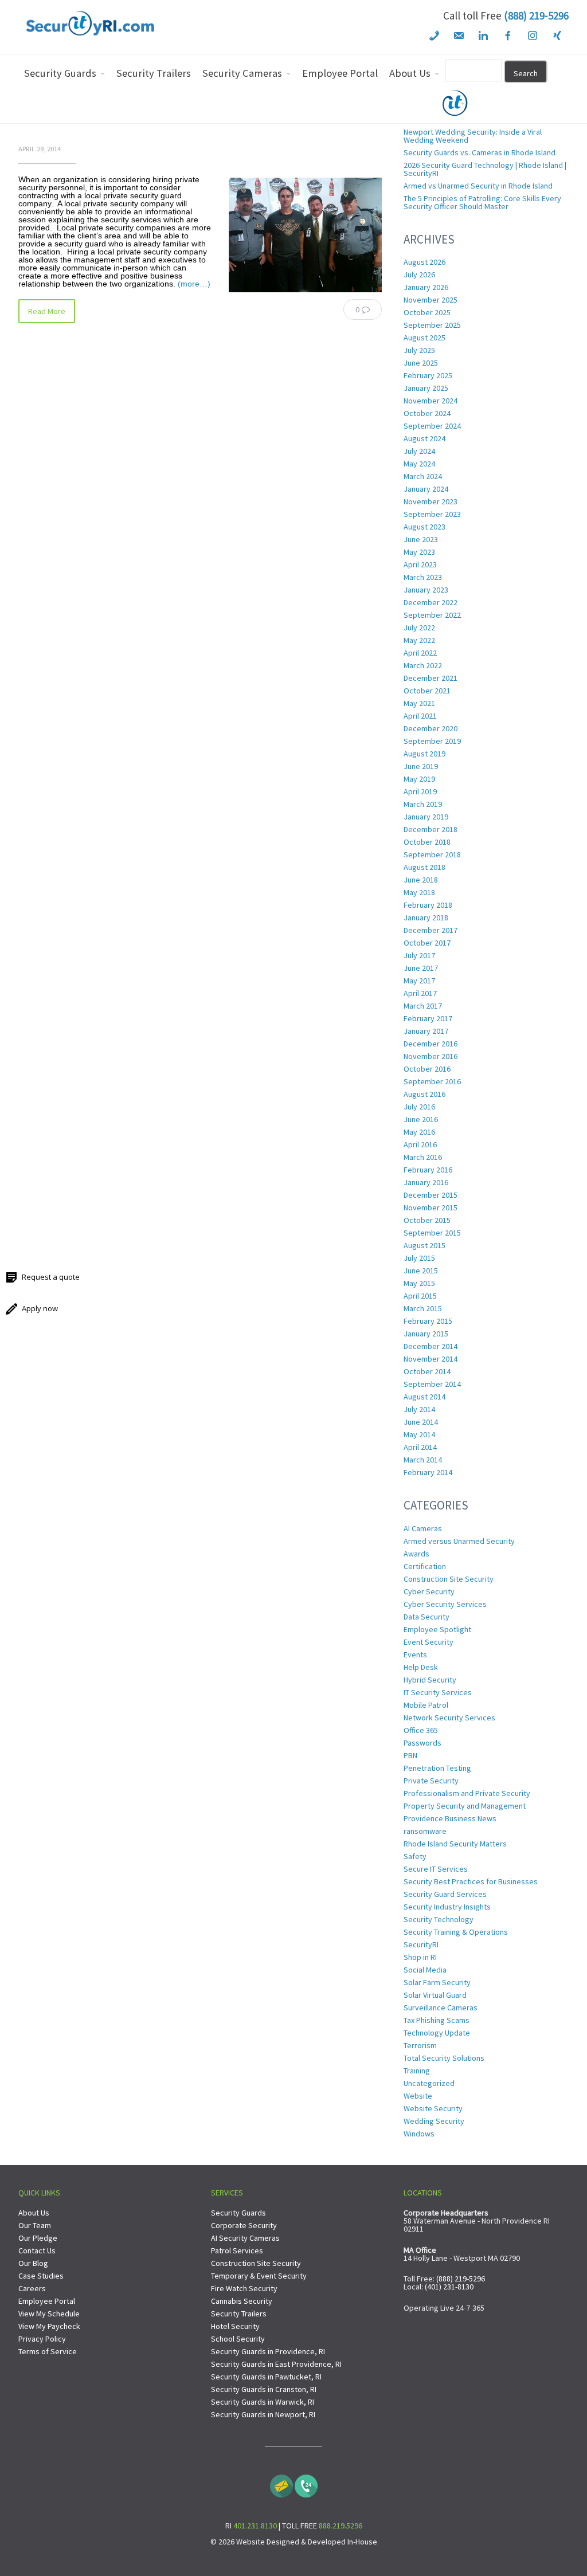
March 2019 (423, 804)
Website (418, 2096)
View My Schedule (49, 2314)
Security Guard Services (445, 1894)
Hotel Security (235, 2326)
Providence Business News (450, 1818)
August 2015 (424, 1245)
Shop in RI (420, 1957)
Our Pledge (38, 2238)
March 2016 (423, 1157)
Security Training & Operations (456, 1932)
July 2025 (419, 350)
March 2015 (423, 1308)
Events (415, 1654)
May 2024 (419, 464)
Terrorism (420, 2045)
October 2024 (427, 413)
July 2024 (419, 451)
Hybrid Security (430, 1680)
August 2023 (424, 527)
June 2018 (421, 880)
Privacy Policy (42, 2339)
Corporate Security (244, 2225)
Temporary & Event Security (259, 2276)
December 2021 (431, 678)
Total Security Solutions (444, 2058)
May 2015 (419, 1283)
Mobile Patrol (426, 1705)
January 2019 (426, 817)
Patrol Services (237, 2250)
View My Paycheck (49, 2326)
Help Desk (421, 1667)
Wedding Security (434, 2121)
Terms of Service (48, 2351)
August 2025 (424, 338)
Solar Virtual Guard (435, 1995)
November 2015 (431, 1207)
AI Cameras (423, 1528)
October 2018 (427, 842)
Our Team (35, 2225)
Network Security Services (449, 1718)
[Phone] (306, 2483)
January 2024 (426, 489)
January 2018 (426, 918)
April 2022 (420, 653)
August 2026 (424, 262)
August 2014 (424, 1397)
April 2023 (420, 564)
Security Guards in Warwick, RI (263, 2402)
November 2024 (431, 401)
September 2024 (432, 426)
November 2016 (431, 1056)
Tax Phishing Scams (437, 2020)
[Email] (281, 2483)
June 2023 (421, 539)
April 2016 (420, 1144)
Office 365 (421, 1730)
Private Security (431, 1781)
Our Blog (33, 2263)
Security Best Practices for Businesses (471, 1881)
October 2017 (427, 943)
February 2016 (428, 1170)
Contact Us (37, 2250)
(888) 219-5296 (536, 15)
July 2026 (419, 275)
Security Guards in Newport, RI (263, 2414)
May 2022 (419, 640)
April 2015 (420, 1296)
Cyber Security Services (445, 1604)
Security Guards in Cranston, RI (264, 2389)
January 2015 (426, 1334)
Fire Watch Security (244, 2288)
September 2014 (432, 1384)
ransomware (425, 1831)
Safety (415, 1856)
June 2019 (421, 766)
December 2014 (431, 1346)
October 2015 (427, 1220)
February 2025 (428, 375)
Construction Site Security (449, 1579)
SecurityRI (421, 1944)
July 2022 (419, 628)
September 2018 (432, 854)
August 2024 (424, 438)
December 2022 (431, 602)
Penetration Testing (437, 1768)
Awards (416, 1554)
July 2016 (419, 1107)
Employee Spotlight (437, 1629)
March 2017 (423, 1006)
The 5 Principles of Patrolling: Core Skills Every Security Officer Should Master (482, 202)
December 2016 (431, 1044)
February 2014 (428, 1472)
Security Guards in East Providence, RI (276, 2364)
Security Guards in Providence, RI (268, 2351)
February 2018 (428, 905)
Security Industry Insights (447, 1907)
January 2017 (426, 1031)
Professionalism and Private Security (467, 1793)
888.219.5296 (341, 2526)
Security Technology (439, 1919)
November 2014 (431, 1359)
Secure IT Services (436, 1869)
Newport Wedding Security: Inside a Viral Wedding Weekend (473, 136)
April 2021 (420, 716)
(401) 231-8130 (449, 2287)
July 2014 (419, 1409)
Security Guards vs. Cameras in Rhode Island (480, 152)
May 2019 (419, 779)
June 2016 (421, 1119)
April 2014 (420, 1447)
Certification (425, 1566)
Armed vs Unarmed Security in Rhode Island (478, 186)
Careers (32, 2288)
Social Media (425, 1970)
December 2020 (431, 728)
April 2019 (420, 791)
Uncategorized (429, 2083)
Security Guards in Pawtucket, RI (266, 2377)
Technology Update (437, 2033)
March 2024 (423, 476)
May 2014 (419, 1434)
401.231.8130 (255, 2526)
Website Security (433, 2108)
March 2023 (423, 577)
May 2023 (419, 552)
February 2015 (428, 1321)
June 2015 (421, 1271)
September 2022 (432, 615)
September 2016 (432, 1081)
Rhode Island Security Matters (455, 1844)
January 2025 (426, 388)
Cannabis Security (242, 2301)
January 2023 (426, 590)
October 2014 (427, 1371)
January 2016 (426, 1182)
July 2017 (419, 955)
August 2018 (424, 867)
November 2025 (431, 300)
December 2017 (431, 930)
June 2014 (421, 1422)
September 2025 (432, 325)
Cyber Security (429, 1591)
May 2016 (419, 1132)
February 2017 (428, 1018)
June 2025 (421, 363)
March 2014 (423, 1460)
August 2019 (424, 754)
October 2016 (427, 1069)
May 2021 (419, 703)
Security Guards (238, 2213)
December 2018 (431, 829)
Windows (419, 2134)
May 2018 (419, 892)
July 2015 (419, 1258)
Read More (47, 311)
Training (417, 2071)
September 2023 (432, 514)
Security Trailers (239, 2314)
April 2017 (420, 993)
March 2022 (423, 665)
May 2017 (419, 981)
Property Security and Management (465, 1806)
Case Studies (41, 2276)
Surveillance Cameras (441, 2008)
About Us (34, 2213)
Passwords (422, 1743)
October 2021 (427, 691)
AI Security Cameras (245, 2238)
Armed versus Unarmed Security (459, 1541)
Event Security (428, 1642)
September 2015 (432, 1233)
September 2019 (432, 741)
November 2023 (431, 501)
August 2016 (424, 1094)
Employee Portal (47, 2301)
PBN (410, 1755)
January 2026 (426, 287)
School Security (238, 2339)
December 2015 (431, 1195)
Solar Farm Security (437, 1982)
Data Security (426, 1617)
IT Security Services (438, 1692)
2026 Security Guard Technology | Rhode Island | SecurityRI (485, 169)
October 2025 (427, 312)
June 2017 (421, 968)
